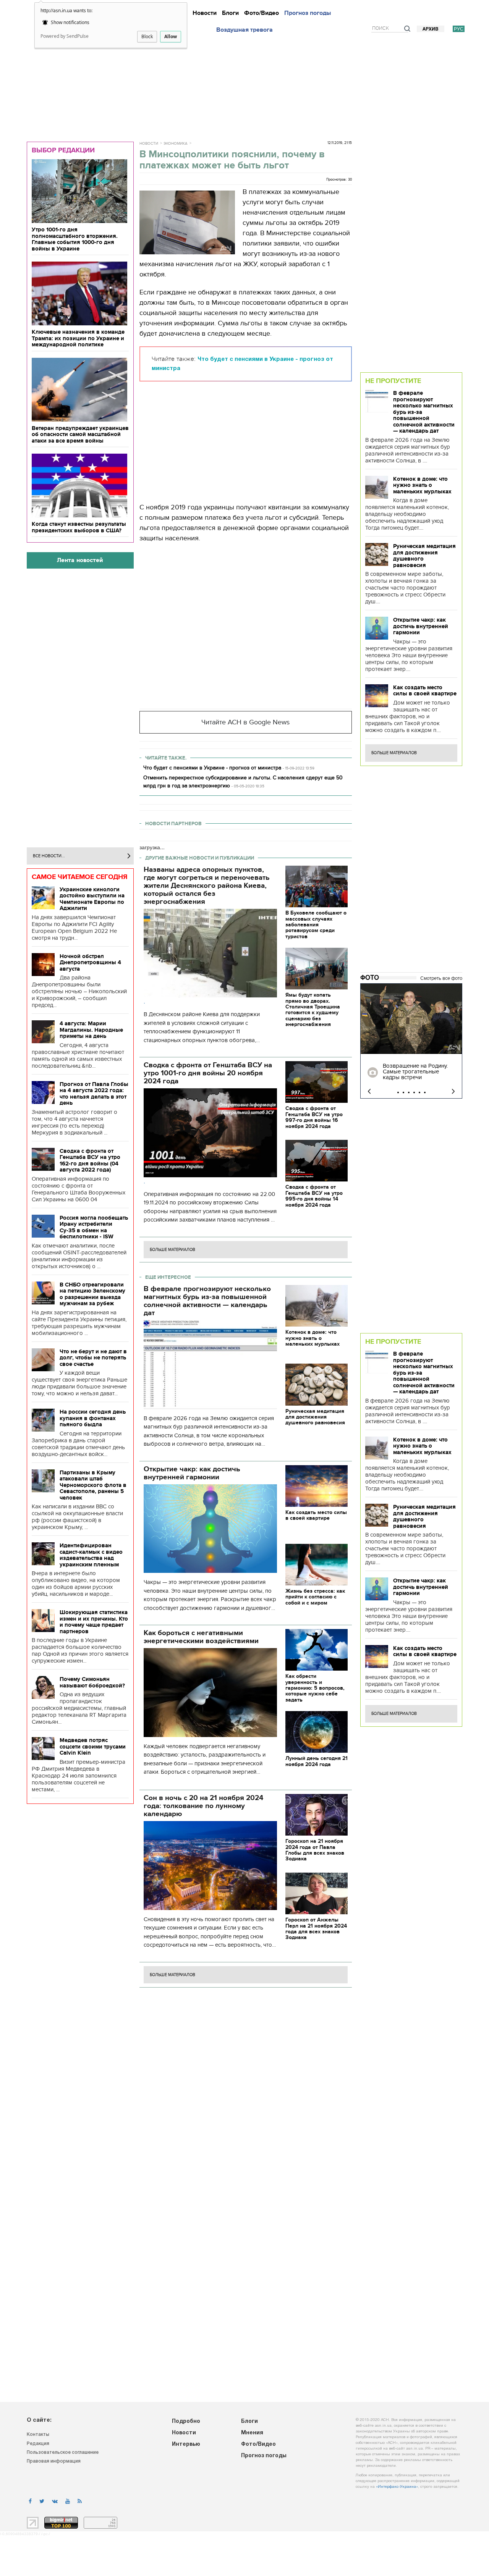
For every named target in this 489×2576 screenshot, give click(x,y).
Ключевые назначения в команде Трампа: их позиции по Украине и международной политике (78, 338)
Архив (431, 29)
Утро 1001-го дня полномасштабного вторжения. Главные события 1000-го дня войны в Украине (75, 239)
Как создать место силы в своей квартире (425, 691)
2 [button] (403, 1092)
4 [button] (414, 1092)
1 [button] (398, 1092)
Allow (171, 36)
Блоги (230, 13)
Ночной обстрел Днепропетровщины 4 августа (90, 962)
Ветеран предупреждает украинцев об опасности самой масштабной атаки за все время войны (80, 434)
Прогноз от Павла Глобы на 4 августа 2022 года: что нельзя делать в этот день (94, 1094)
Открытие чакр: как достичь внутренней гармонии (421, 626)
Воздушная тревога (244, 30)
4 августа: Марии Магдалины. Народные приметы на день (91, 1030)
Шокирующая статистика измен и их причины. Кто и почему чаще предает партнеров (94, 1622)
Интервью (186, 2444)
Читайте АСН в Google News (245, 722)
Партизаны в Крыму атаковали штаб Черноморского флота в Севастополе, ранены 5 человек (93, 1485)
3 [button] (409, 1092)
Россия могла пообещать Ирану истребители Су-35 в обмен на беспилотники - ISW (94, 1227)
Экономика (176, 144)
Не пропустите (393, 381)
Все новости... (49, 856)
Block (147, 36)
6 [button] (425, 1092)
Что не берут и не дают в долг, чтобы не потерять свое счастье (93, 1358)
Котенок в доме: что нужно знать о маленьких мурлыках (422, 485)
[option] (411, 1041)
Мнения (252, 2433)
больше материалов (172, 1250)
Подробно (186, 2422)
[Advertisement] (244, 85)
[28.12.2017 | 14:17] (411, 1019)
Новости (205, 13)
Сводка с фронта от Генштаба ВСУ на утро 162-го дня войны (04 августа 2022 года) (90, 1160)
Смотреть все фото (441, 978)
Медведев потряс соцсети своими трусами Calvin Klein (93, 1746)
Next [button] (453, 1092)
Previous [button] (369, 1092)
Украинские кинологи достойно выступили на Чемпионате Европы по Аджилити (92, 899)
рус (459, 29)
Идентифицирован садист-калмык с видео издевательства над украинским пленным (91, 1555)
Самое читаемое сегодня (80, 877)
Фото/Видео (262, 13)
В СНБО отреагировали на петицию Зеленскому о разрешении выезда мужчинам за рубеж (92, 1294)
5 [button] (419, 1092)
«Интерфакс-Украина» (397, 2487)
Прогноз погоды (308, 13)
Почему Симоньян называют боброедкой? (92, 1682)
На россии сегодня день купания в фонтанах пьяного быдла (93, 1418)
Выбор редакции (63, 150)
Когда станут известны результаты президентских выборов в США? (79, 527)
